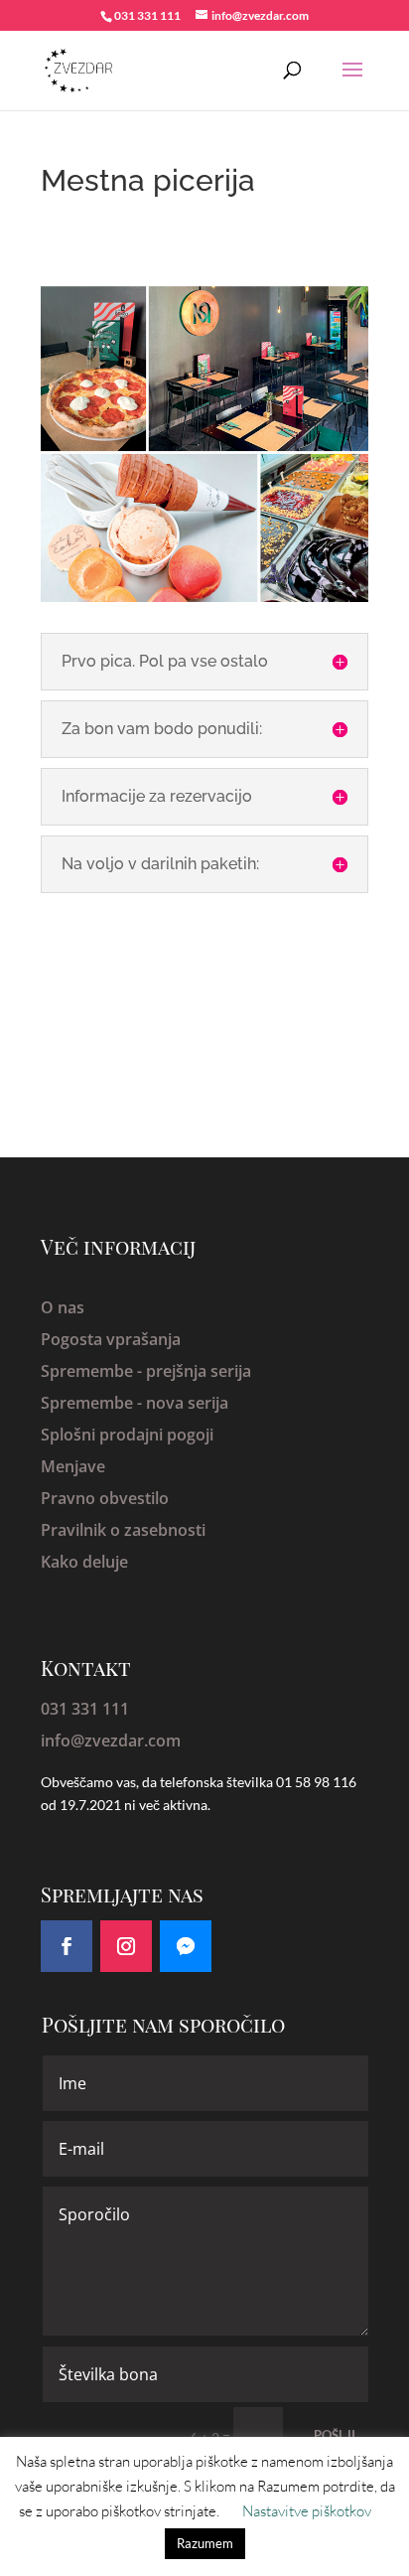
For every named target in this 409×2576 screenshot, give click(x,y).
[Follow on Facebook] (67, 1946)
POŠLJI (335, 2435)
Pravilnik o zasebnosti (123, 1530)
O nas (63, 1307)
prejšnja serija (199, 1371)
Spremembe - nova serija (135, 1403)
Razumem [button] (205, 2543)
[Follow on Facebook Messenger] (186, 1946)
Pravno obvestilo (105, 1498)
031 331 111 (85, 1709)
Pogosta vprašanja (111, 1339)
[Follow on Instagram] (126, 1946)
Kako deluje (84, 1562)
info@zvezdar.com (111, 1741)
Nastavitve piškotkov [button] (307, 2511)
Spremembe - (93, 1371)
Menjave (73, 1466)
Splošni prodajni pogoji (127, 1435)
